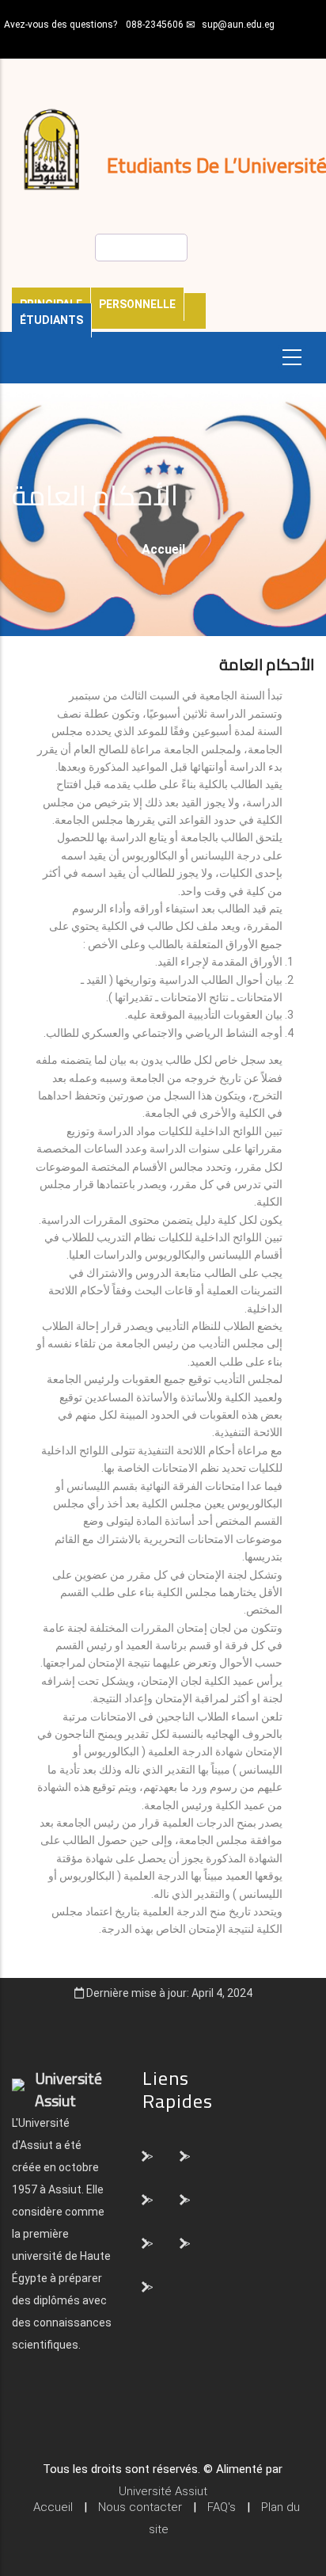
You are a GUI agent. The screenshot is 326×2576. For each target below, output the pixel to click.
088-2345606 (155, 25)
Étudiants (51, 320)
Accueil (163, 549)
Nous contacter (140, 2507)
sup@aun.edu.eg (238, 25)
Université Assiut (163, 2491)
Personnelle (137, 304)
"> (148, 2155)
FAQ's (222, 2507)
